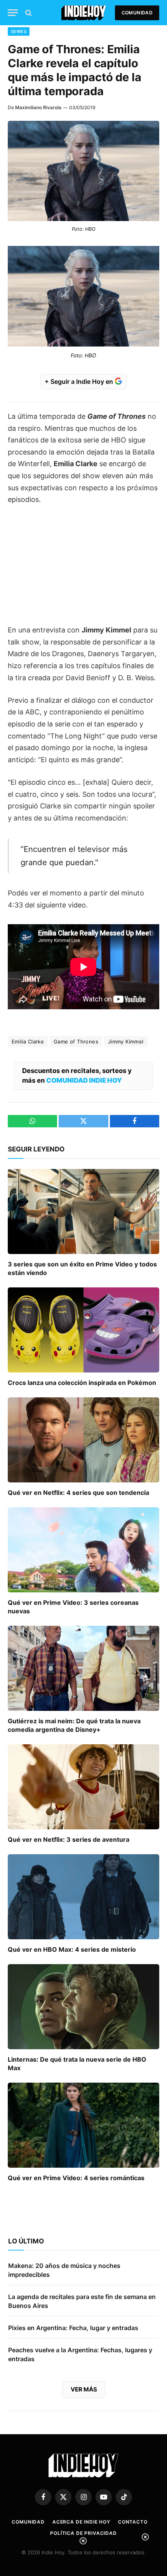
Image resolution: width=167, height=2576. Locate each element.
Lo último (26, 2241)
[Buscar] (28, 13)
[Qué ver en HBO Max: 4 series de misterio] (83, 1897)
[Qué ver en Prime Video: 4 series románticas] (83, 2125)
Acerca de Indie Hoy (81, 2522)
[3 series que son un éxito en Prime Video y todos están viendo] (83, 1211)
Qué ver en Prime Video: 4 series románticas (76, 2178)
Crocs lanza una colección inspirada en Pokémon (82, 1383)
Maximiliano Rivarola (38, 107)
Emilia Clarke (28, 1042)
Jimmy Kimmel (126, 1042)
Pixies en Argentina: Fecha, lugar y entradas (73, 2328)
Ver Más (84, 2389)
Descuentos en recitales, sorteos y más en (77, 1076)
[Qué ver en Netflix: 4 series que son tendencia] (83, 1440)
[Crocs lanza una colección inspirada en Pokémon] (83, 1330)
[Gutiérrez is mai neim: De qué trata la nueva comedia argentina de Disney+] (83, 1668)
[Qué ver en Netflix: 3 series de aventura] (83, 1787)
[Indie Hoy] (84, 13)
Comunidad (137, 13)
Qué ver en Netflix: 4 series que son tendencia (78, 1493)
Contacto (133, 2522)
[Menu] (13, 13)
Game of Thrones (76, 1042)
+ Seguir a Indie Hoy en (80, 381)
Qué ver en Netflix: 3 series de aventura (69, 1839)
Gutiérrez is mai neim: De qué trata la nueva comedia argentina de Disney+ (74, 1725)
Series (19, 31)
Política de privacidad (83, 2533)
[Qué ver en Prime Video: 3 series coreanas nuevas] (83, 1550)
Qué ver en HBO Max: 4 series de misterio (72, 1949)
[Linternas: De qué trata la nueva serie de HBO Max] (83, 2007)
